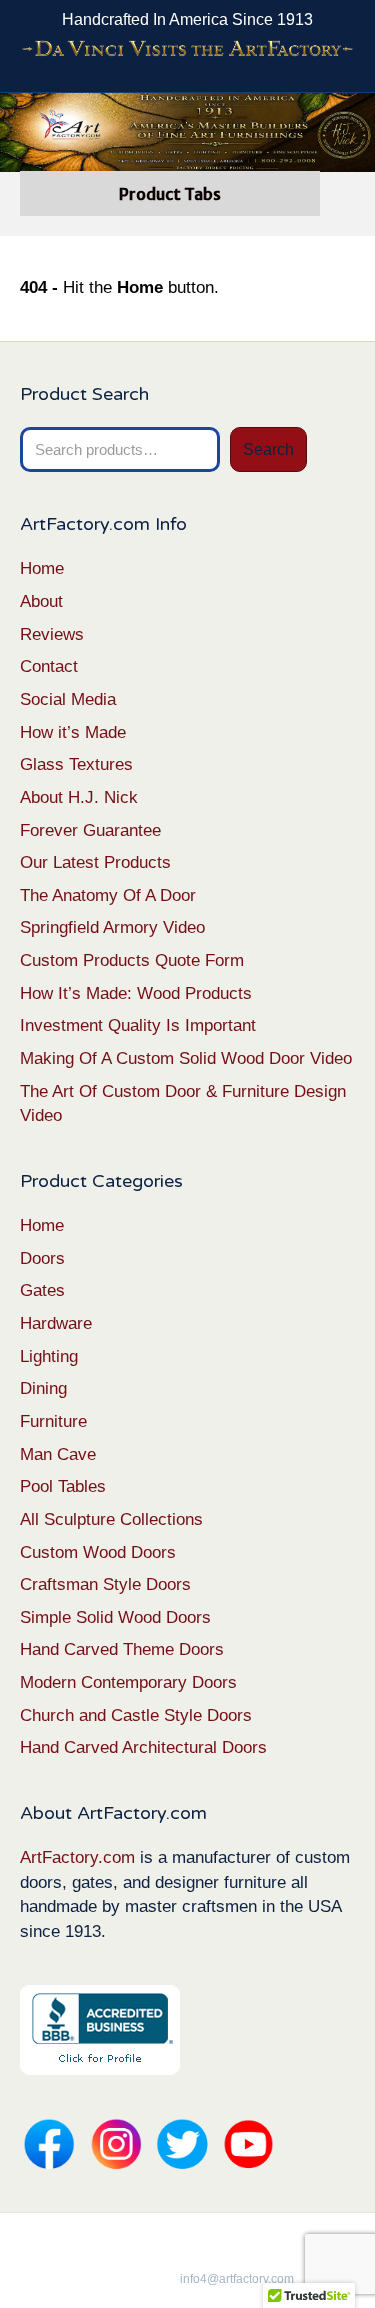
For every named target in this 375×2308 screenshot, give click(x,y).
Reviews (52, 634)
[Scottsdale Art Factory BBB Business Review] (100, 2028)
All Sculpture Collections (111, 1519)
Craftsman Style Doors (105, 1584)
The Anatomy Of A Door (108, 895)
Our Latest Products (95, 862)
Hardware (56, 1323)
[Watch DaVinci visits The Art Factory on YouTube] (187, 49)
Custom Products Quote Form (132, 960)
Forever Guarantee (90, 830)
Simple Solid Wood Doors (115, 1617)
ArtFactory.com (77, 1857)
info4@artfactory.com (237, 2279)
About (41, 601)
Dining (43, 1388)
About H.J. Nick (79, 797)
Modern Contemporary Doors (128, 1682)
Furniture (53, 1421)
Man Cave (58, 1454)
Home (42, 568)
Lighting (49, 1356)
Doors (42, 1258)
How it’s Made (73, 732)
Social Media (68, 699)
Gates (42, 1290)
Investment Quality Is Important (138, 1025)
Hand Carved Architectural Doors (143, 1747)
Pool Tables (63, 1486)
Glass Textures (76, 764)
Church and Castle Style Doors (136, 1715)
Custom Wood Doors (98, 1552)
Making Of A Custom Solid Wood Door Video (186, 1058)
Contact (49, 666)
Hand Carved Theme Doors (122, 1649)
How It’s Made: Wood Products (136, 993)
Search (268, 449)
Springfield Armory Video (112, 927)
